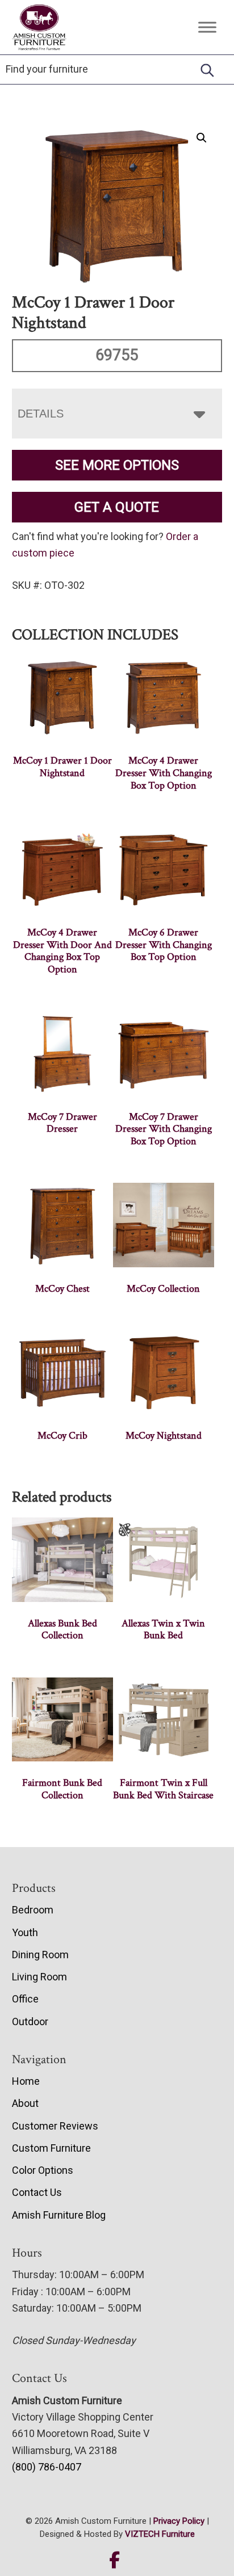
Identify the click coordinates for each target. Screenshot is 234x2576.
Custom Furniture (51, 2148)
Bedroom (33, 1910)
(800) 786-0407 (47, 2467)
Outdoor (30, 2021)
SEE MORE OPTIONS (117, 465)
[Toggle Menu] (207, 27)
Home (26, 2081)
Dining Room (40, 1955)
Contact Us (37, 2192)
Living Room (39, 1977)
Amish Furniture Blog (59, 2215)
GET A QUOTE (117, 507)
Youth (25, 1932)
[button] (202, 138)
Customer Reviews (55, 2126)
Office (25, 1999)
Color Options (43, 2170)
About (25, 2103)
